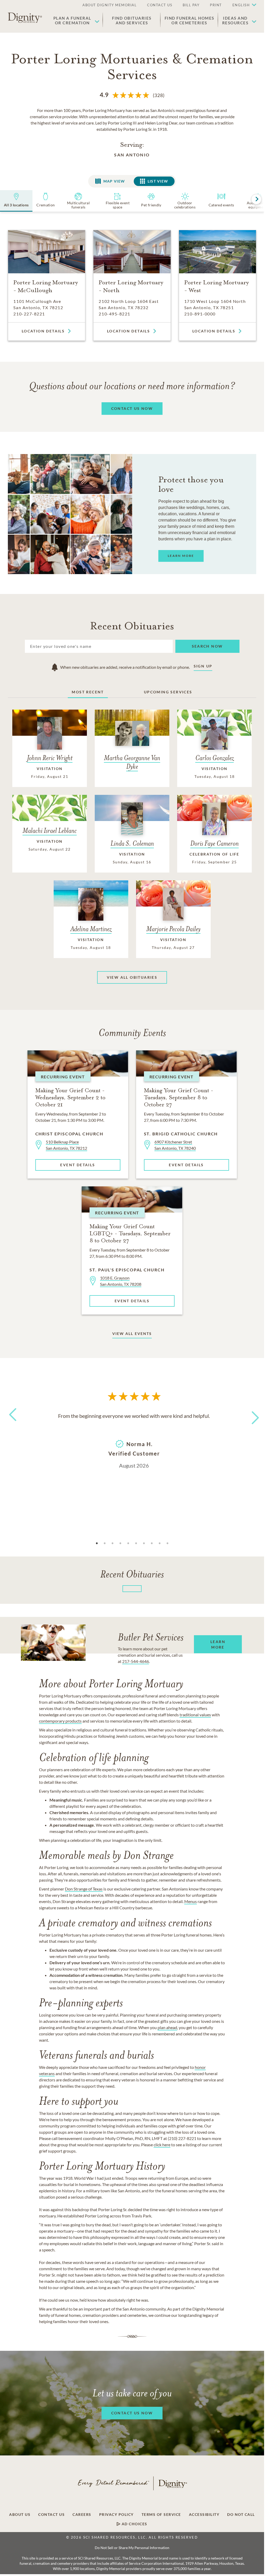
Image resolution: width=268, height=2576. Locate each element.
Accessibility (204, 2515)
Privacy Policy (116, 2515)
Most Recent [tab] (88, 692)
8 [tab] (152, 1543)
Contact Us (51, 2515)
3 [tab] (113, 1543)
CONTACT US (160, 5)
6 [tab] (136, 1543)
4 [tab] (120, 1543)
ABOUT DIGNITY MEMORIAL (110, 5)
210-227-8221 (29, 314)
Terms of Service (161, 2515)
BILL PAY (191, 5)
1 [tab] (97, 1543)
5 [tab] (128, 1543)
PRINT (216, 5)
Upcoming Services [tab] (168, 692)
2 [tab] (105, 1543)
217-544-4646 (136, 1661)
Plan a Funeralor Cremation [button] (72, 20)
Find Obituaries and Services (132, 20)
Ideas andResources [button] (235, 20)
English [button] (241, 5)
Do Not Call (241, 2515)
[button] (242, 5)
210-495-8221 (114, 314)
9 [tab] (160, 1543)
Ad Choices (134, 2524)
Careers (82, 2515)
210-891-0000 (200, 314)
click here (162, 2145)
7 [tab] (144, 1543)
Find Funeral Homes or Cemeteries (189, 20)
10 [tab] (167, 1543)
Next (251, 1414)
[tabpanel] (134, 1440)
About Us (20, 2515)
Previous (12, 1424)
